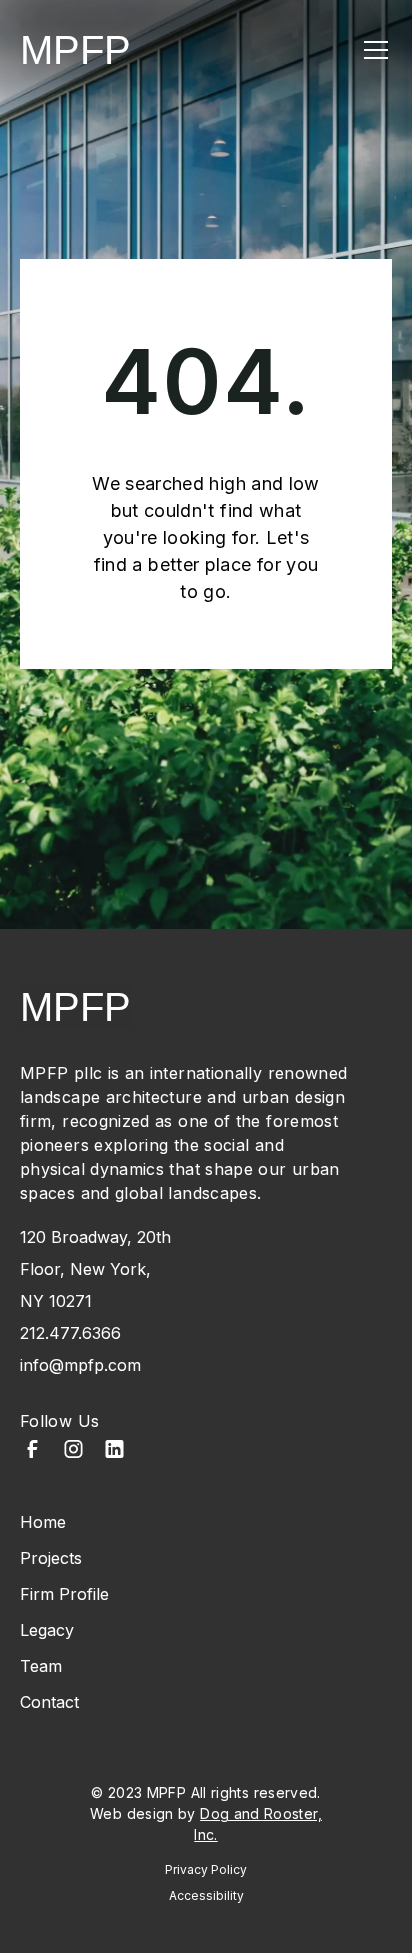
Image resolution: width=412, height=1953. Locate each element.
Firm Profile (64, 1594)
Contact (49, 1702)
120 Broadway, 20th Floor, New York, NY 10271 (95, 1269)
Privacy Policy (206, 1869)
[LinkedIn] (114, 1451)
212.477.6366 (70, 1333)
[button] (372, 50)
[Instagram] (73, 1451)
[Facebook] (32, 1451)
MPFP (75, 50)
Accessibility (206, 1895)
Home (43, 1522)
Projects (51, 1558)
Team (41, 1666)
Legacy (47, 1630)
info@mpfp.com (80, 1365)
